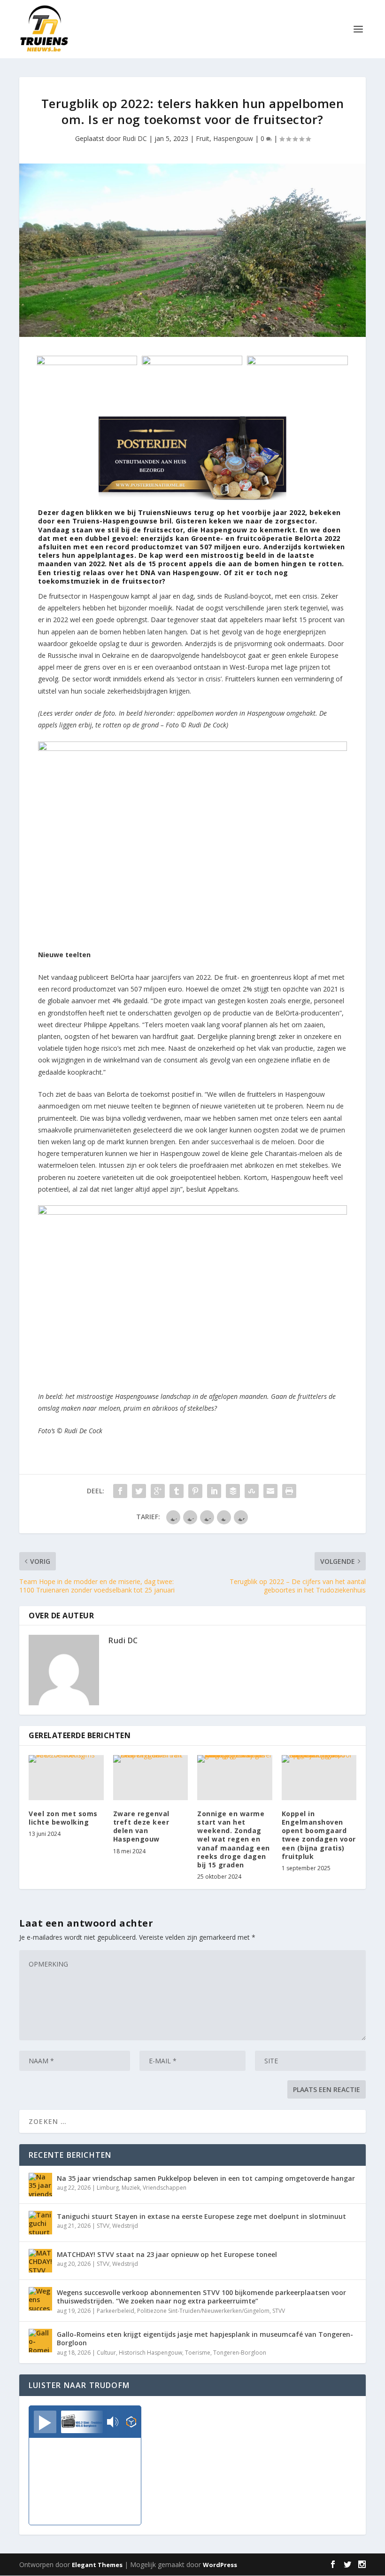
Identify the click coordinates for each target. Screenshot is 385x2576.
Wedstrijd (125, 2226)
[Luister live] (45, 2422)
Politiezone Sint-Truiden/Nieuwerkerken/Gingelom (203, 2311)
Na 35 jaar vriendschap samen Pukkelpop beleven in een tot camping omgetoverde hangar (206, 2178)
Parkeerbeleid (115, 2311)
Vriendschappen (165, 2188)
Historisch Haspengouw (150, 2353)
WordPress (220, 2565)
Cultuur (106, 2353)
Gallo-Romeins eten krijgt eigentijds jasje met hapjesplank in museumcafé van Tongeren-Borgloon (205, 2338)
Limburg (108, 2188)
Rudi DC (135, 138)
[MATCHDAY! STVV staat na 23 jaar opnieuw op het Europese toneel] (40, 2261)
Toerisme (198, 2353)
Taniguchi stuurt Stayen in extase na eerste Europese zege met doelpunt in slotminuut (201, 2216)
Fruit (203, 138)
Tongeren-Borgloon (240, 2353)
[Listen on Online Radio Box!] (131, 2423)
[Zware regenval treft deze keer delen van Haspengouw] (151, 1778)
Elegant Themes (97, 2565)
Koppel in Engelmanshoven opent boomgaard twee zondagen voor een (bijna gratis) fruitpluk (319, 1835)
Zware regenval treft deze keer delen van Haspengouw (141, 1827)
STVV (103, 2226)
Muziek (131, 2188)
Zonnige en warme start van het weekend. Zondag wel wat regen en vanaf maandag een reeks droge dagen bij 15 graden (234, 1839)
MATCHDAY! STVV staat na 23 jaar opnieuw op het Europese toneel (167, 2254)
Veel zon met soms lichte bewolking (63, 1818)
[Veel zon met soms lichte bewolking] (66, 1778)
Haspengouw (233, 138)
